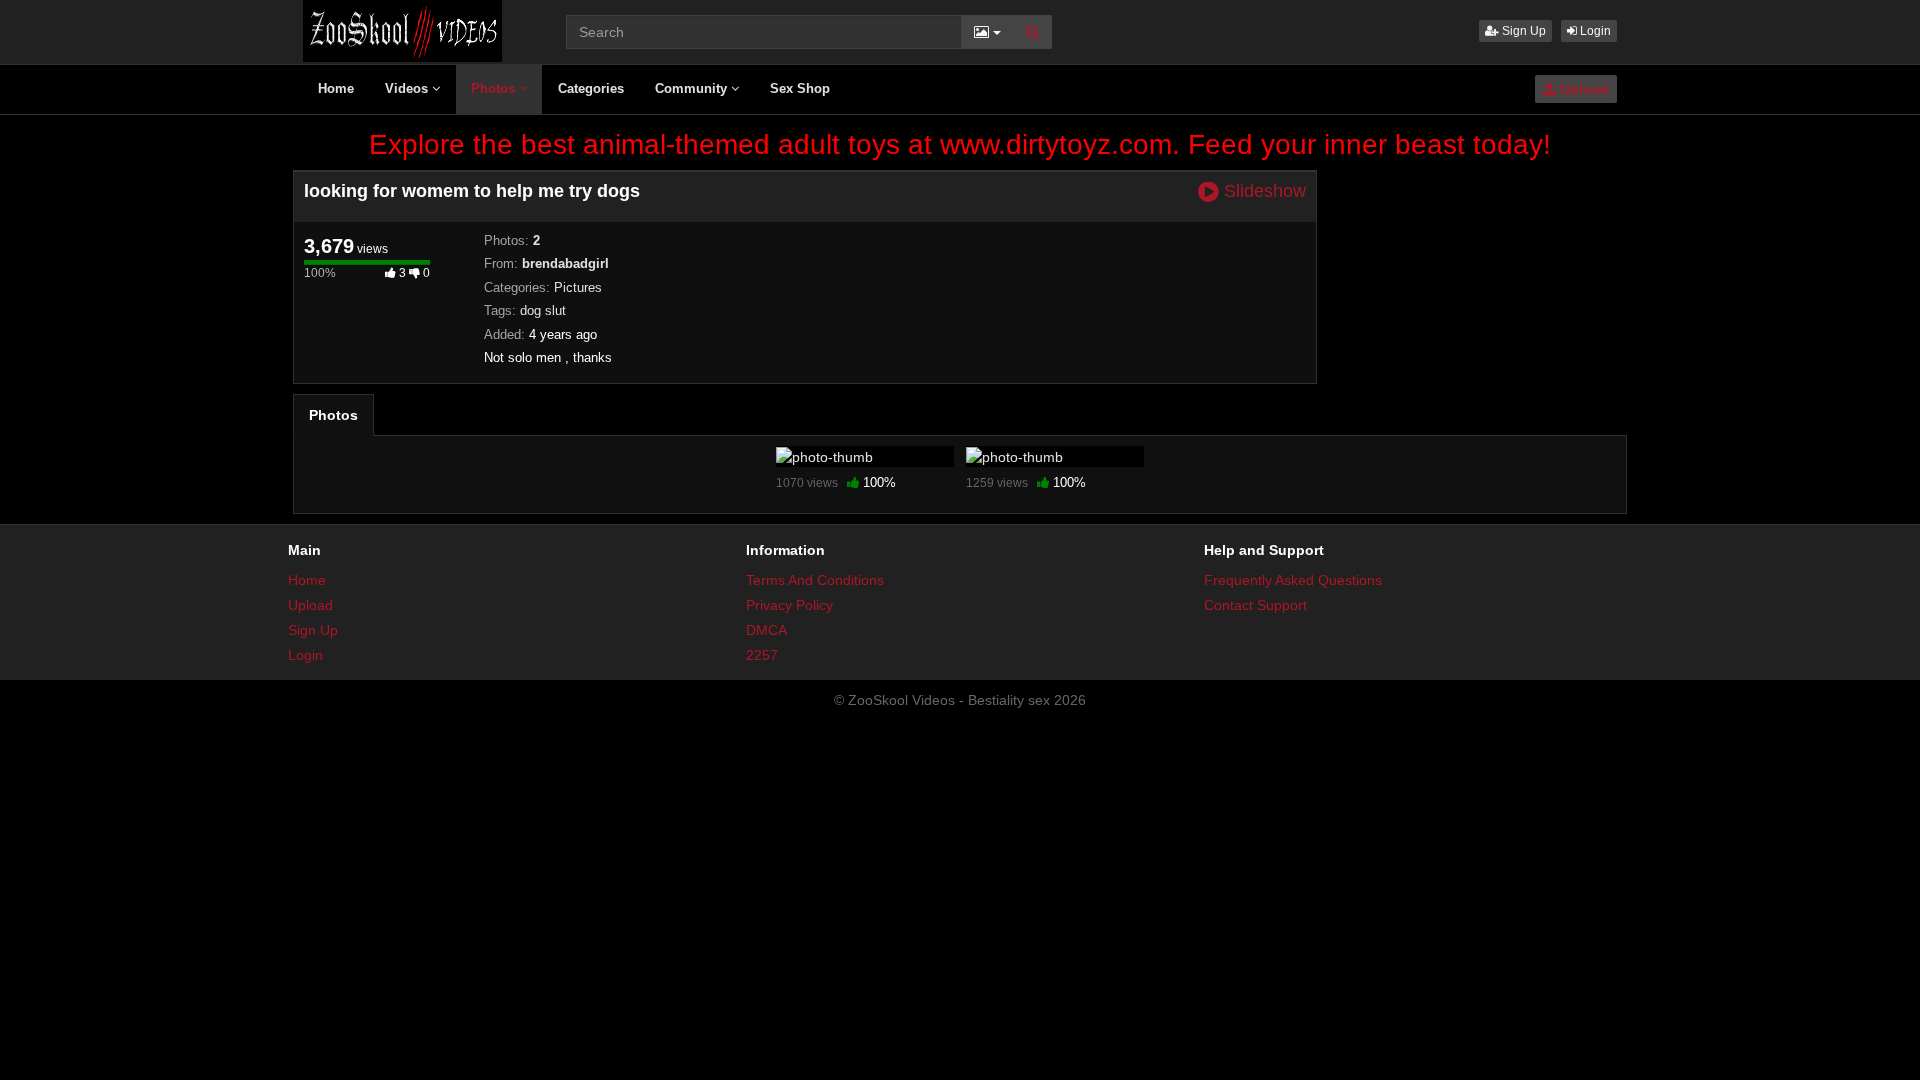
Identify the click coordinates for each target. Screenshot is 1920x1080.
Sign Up (1522, 31)
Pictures (578, 287)
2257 (762, 655)
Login (1594, 31)
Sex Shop (800, 88)
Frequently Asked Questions (1293, 580)
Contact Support (1255, 605)
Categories (591, 88)
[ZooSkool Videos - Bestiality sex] (402, 30)
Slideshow (1262, 191)
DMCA (766, 630)
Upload (1582, 89)
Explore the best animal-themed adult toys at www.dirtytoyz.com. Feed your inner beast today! (960, 144)
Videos (408, 88)
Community (693, 88)
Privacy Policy (789, 605)
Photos (495, 88)
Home (336, 88)
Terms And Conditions (815, 580)
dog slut (543, 310)
